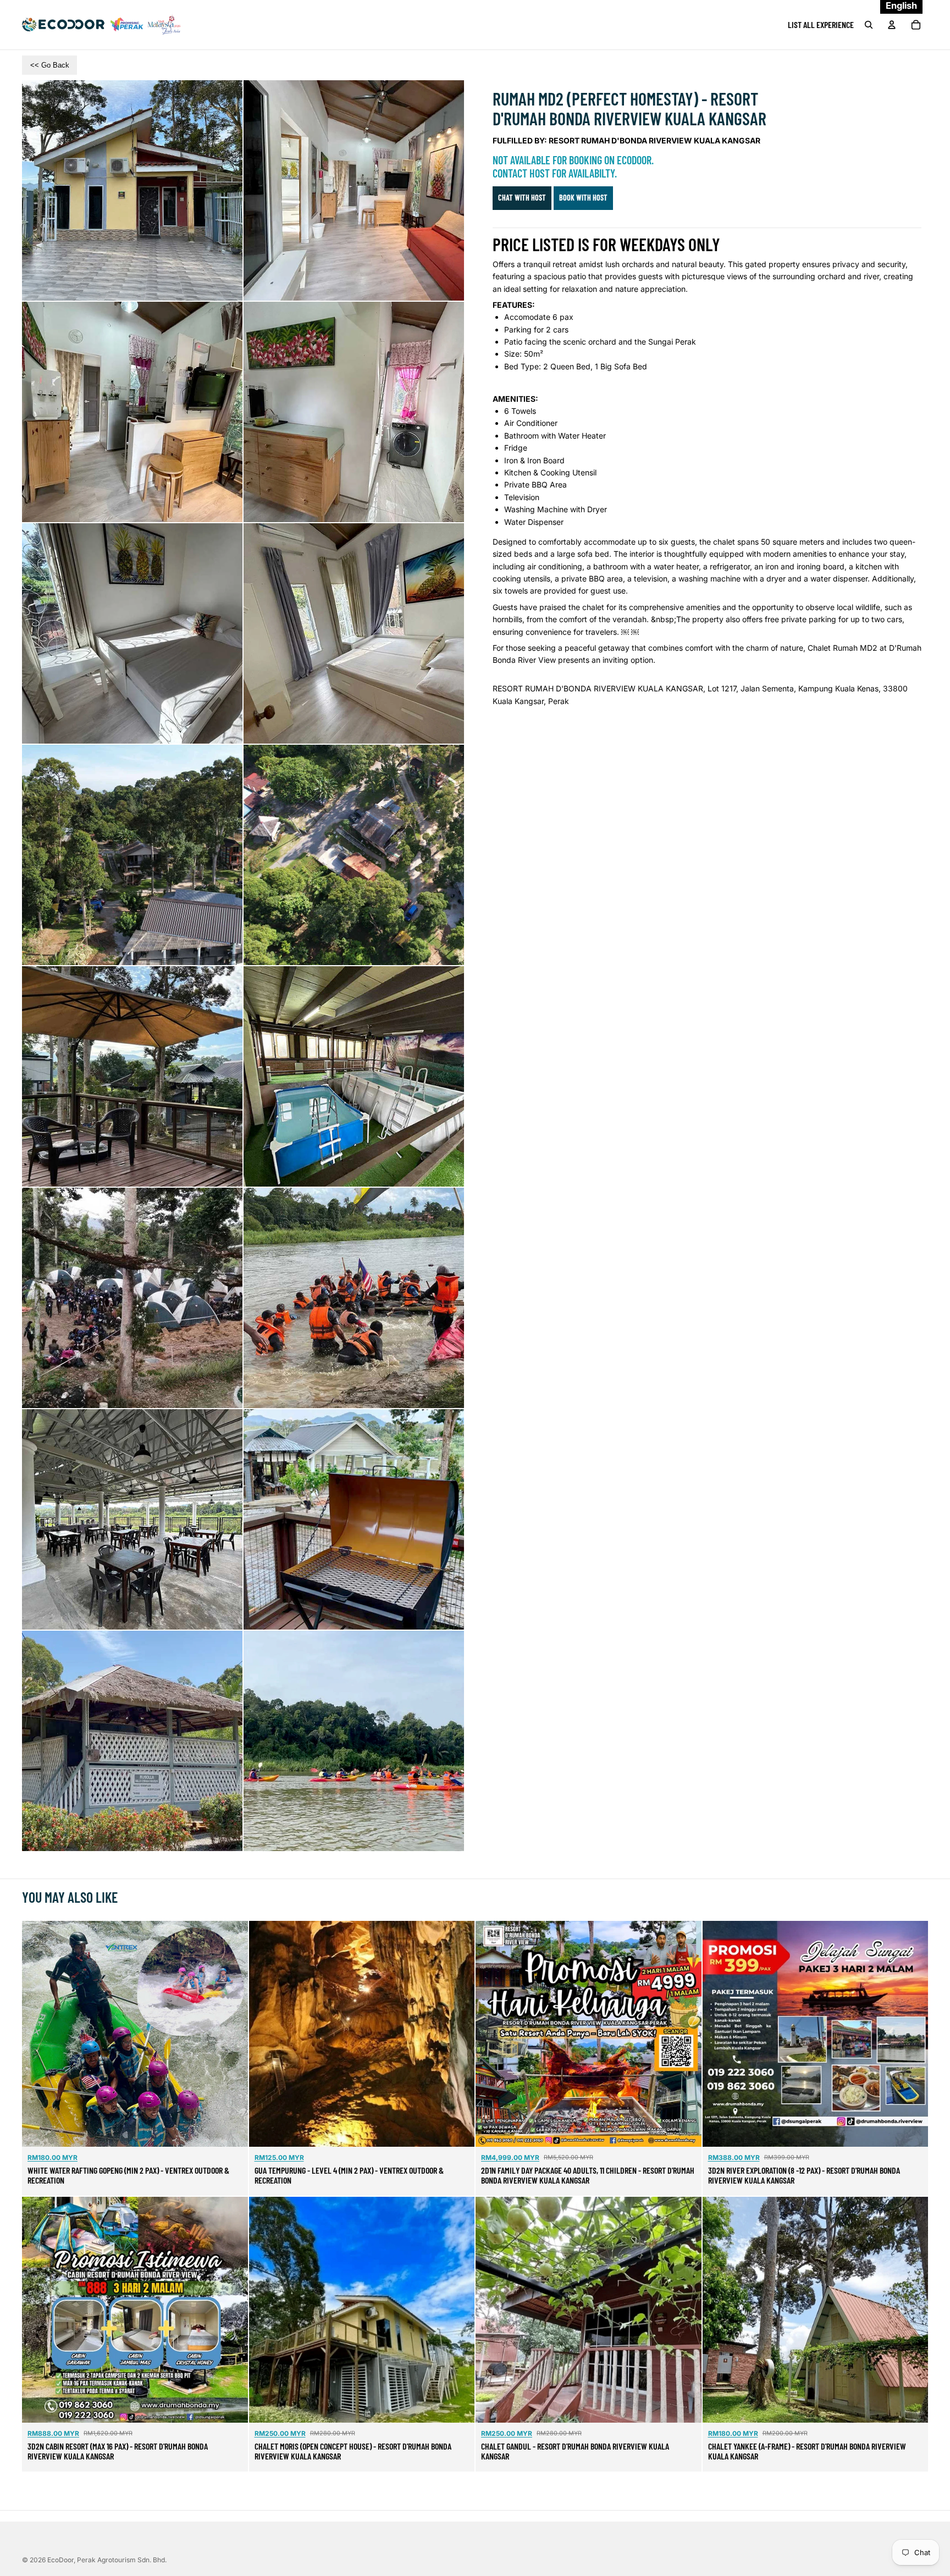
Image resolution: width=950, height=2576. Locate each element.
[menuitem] (821, 25)
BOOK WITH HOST (583, 198)
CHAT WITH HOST (522, 198)
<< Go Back (50, 65)
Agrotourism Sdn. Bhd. (122, 2560)
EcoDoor (60, 2560)
